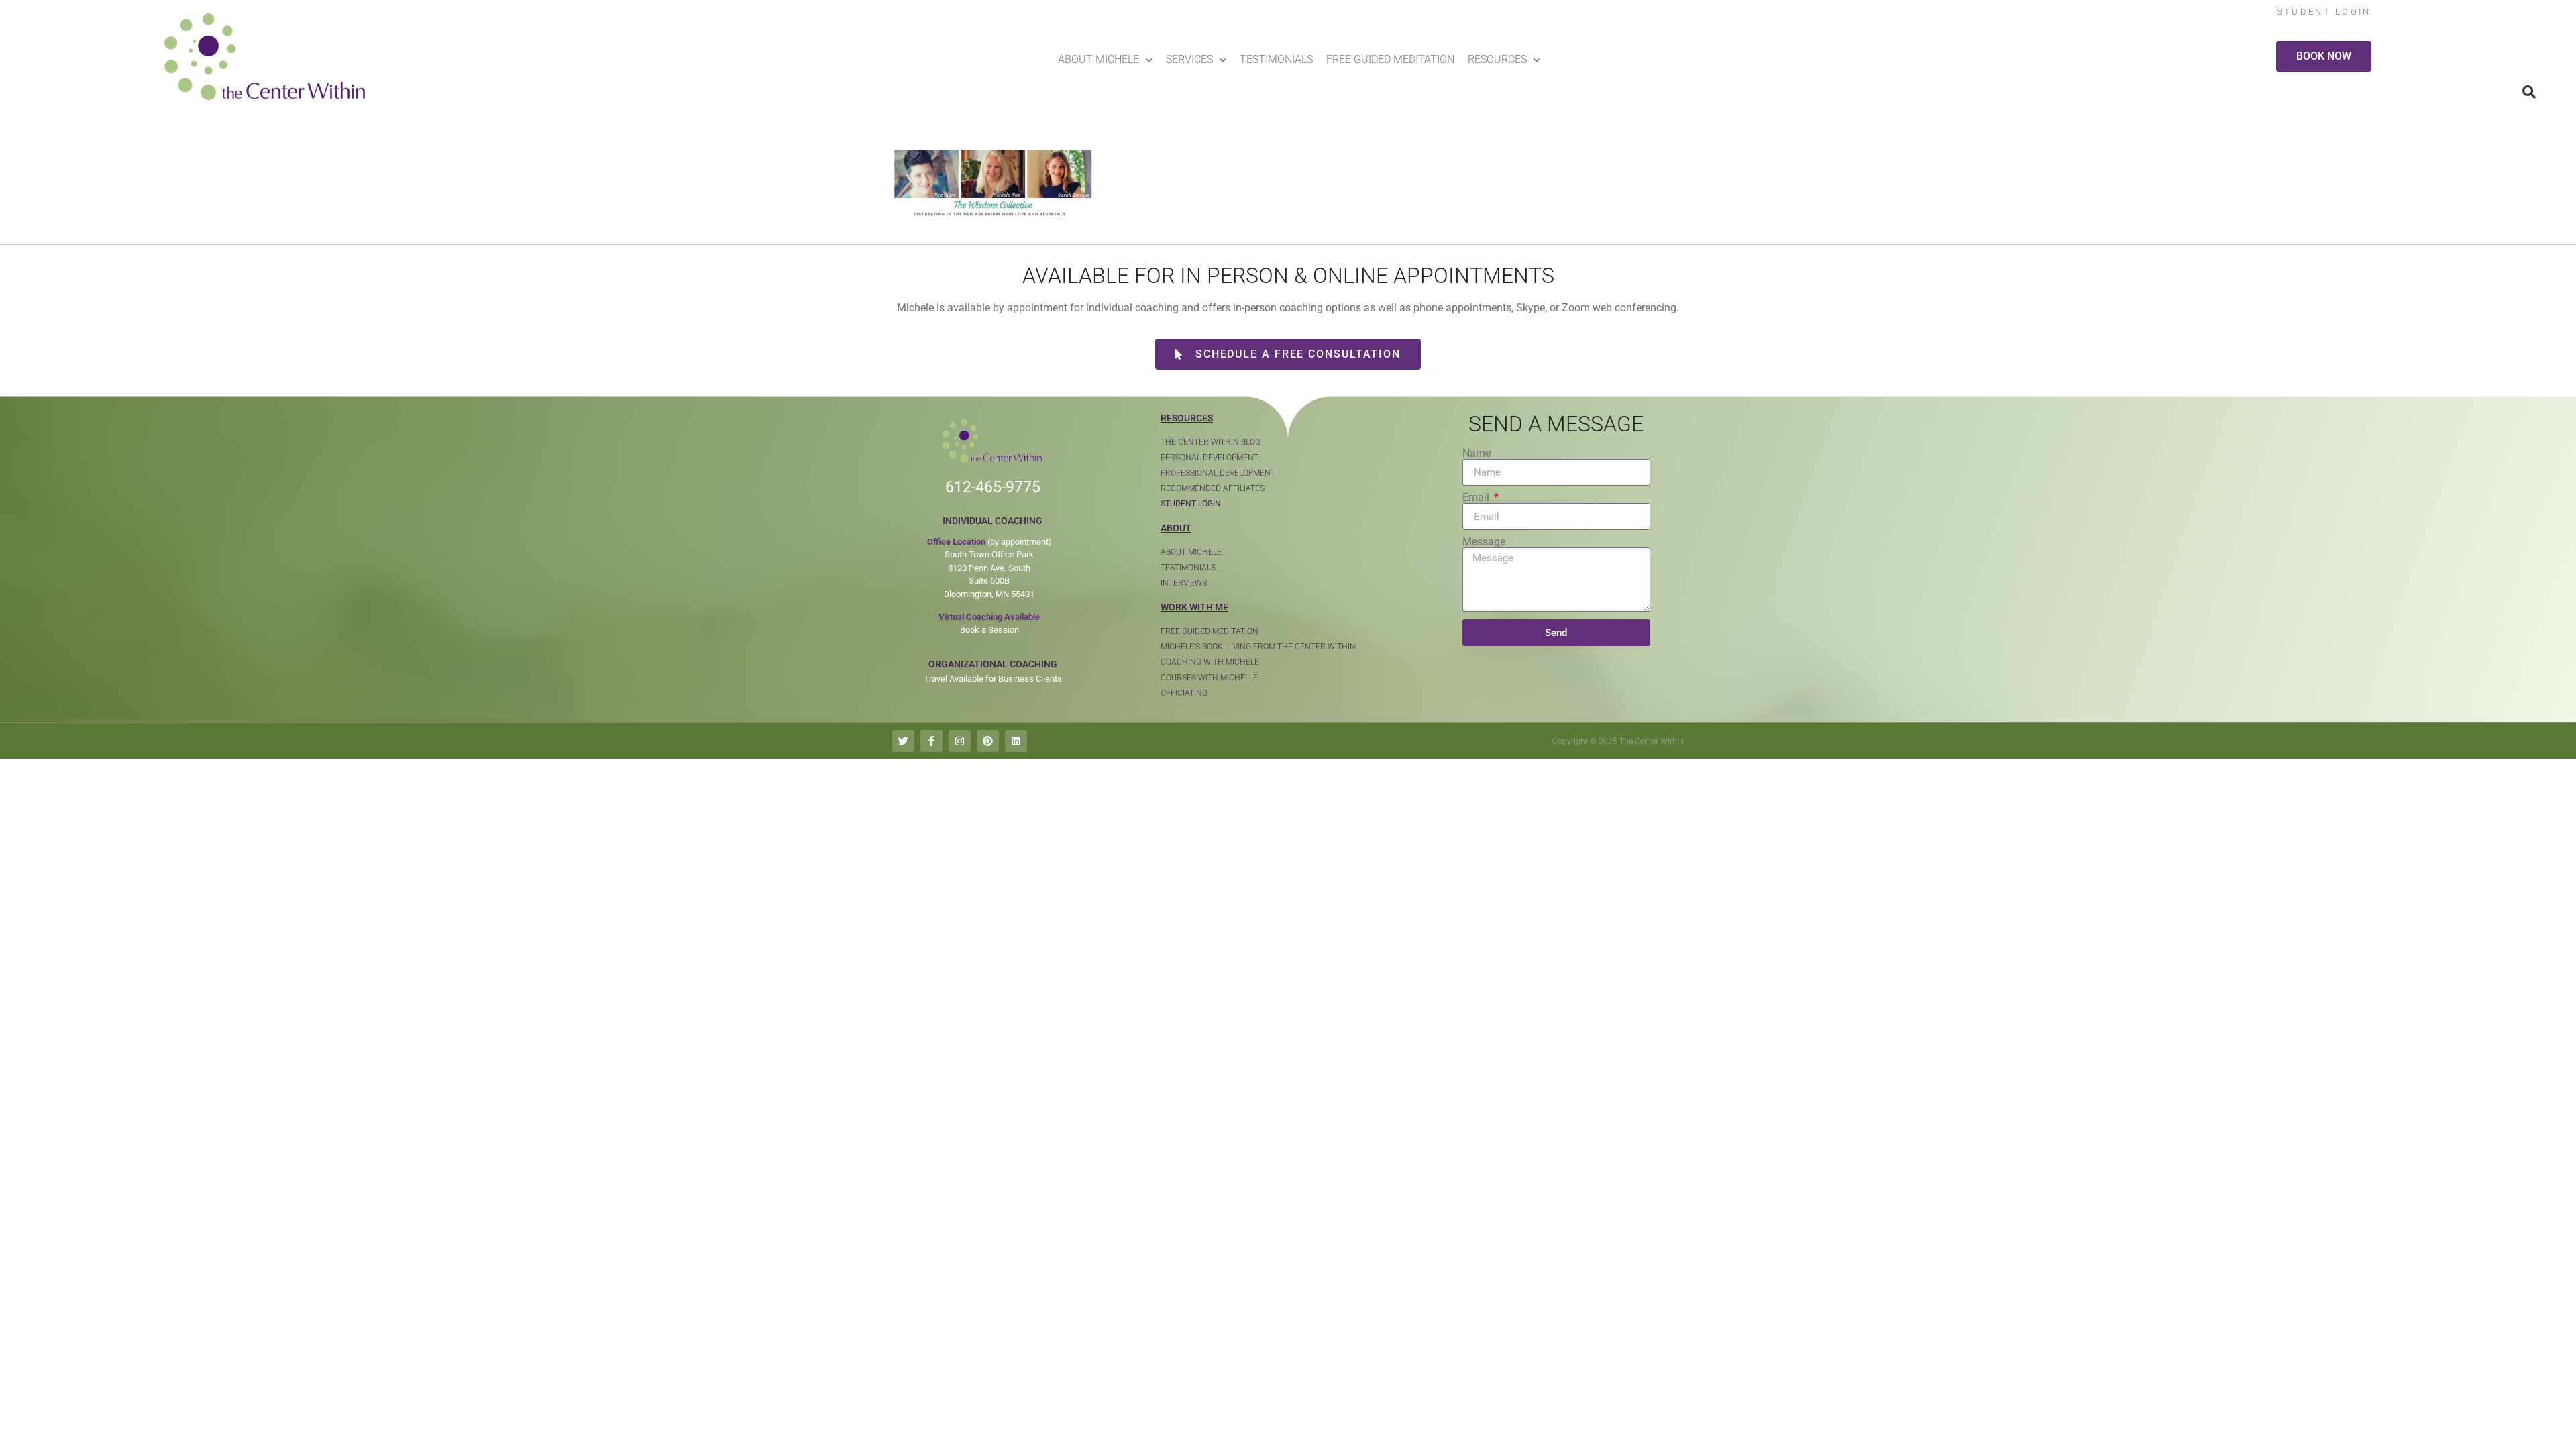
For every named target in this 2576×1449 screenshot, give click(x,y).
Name (1477, 453)
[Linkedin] (1016, 741)
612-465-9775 (993, 487)
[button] (2529, 92)
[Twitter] (903, 741)
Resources (1497, 59)
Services (1189, 59)
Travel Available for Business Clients (993, 679)
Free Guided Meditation (1390, 59)
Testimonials (1276, 59)
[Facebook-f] (931, 741)
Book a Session (989, 630)
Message (1484, 542)
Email (1477, 498)
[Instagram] (960, 741)
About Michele (1098, 59)
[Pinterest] (988, 741)
